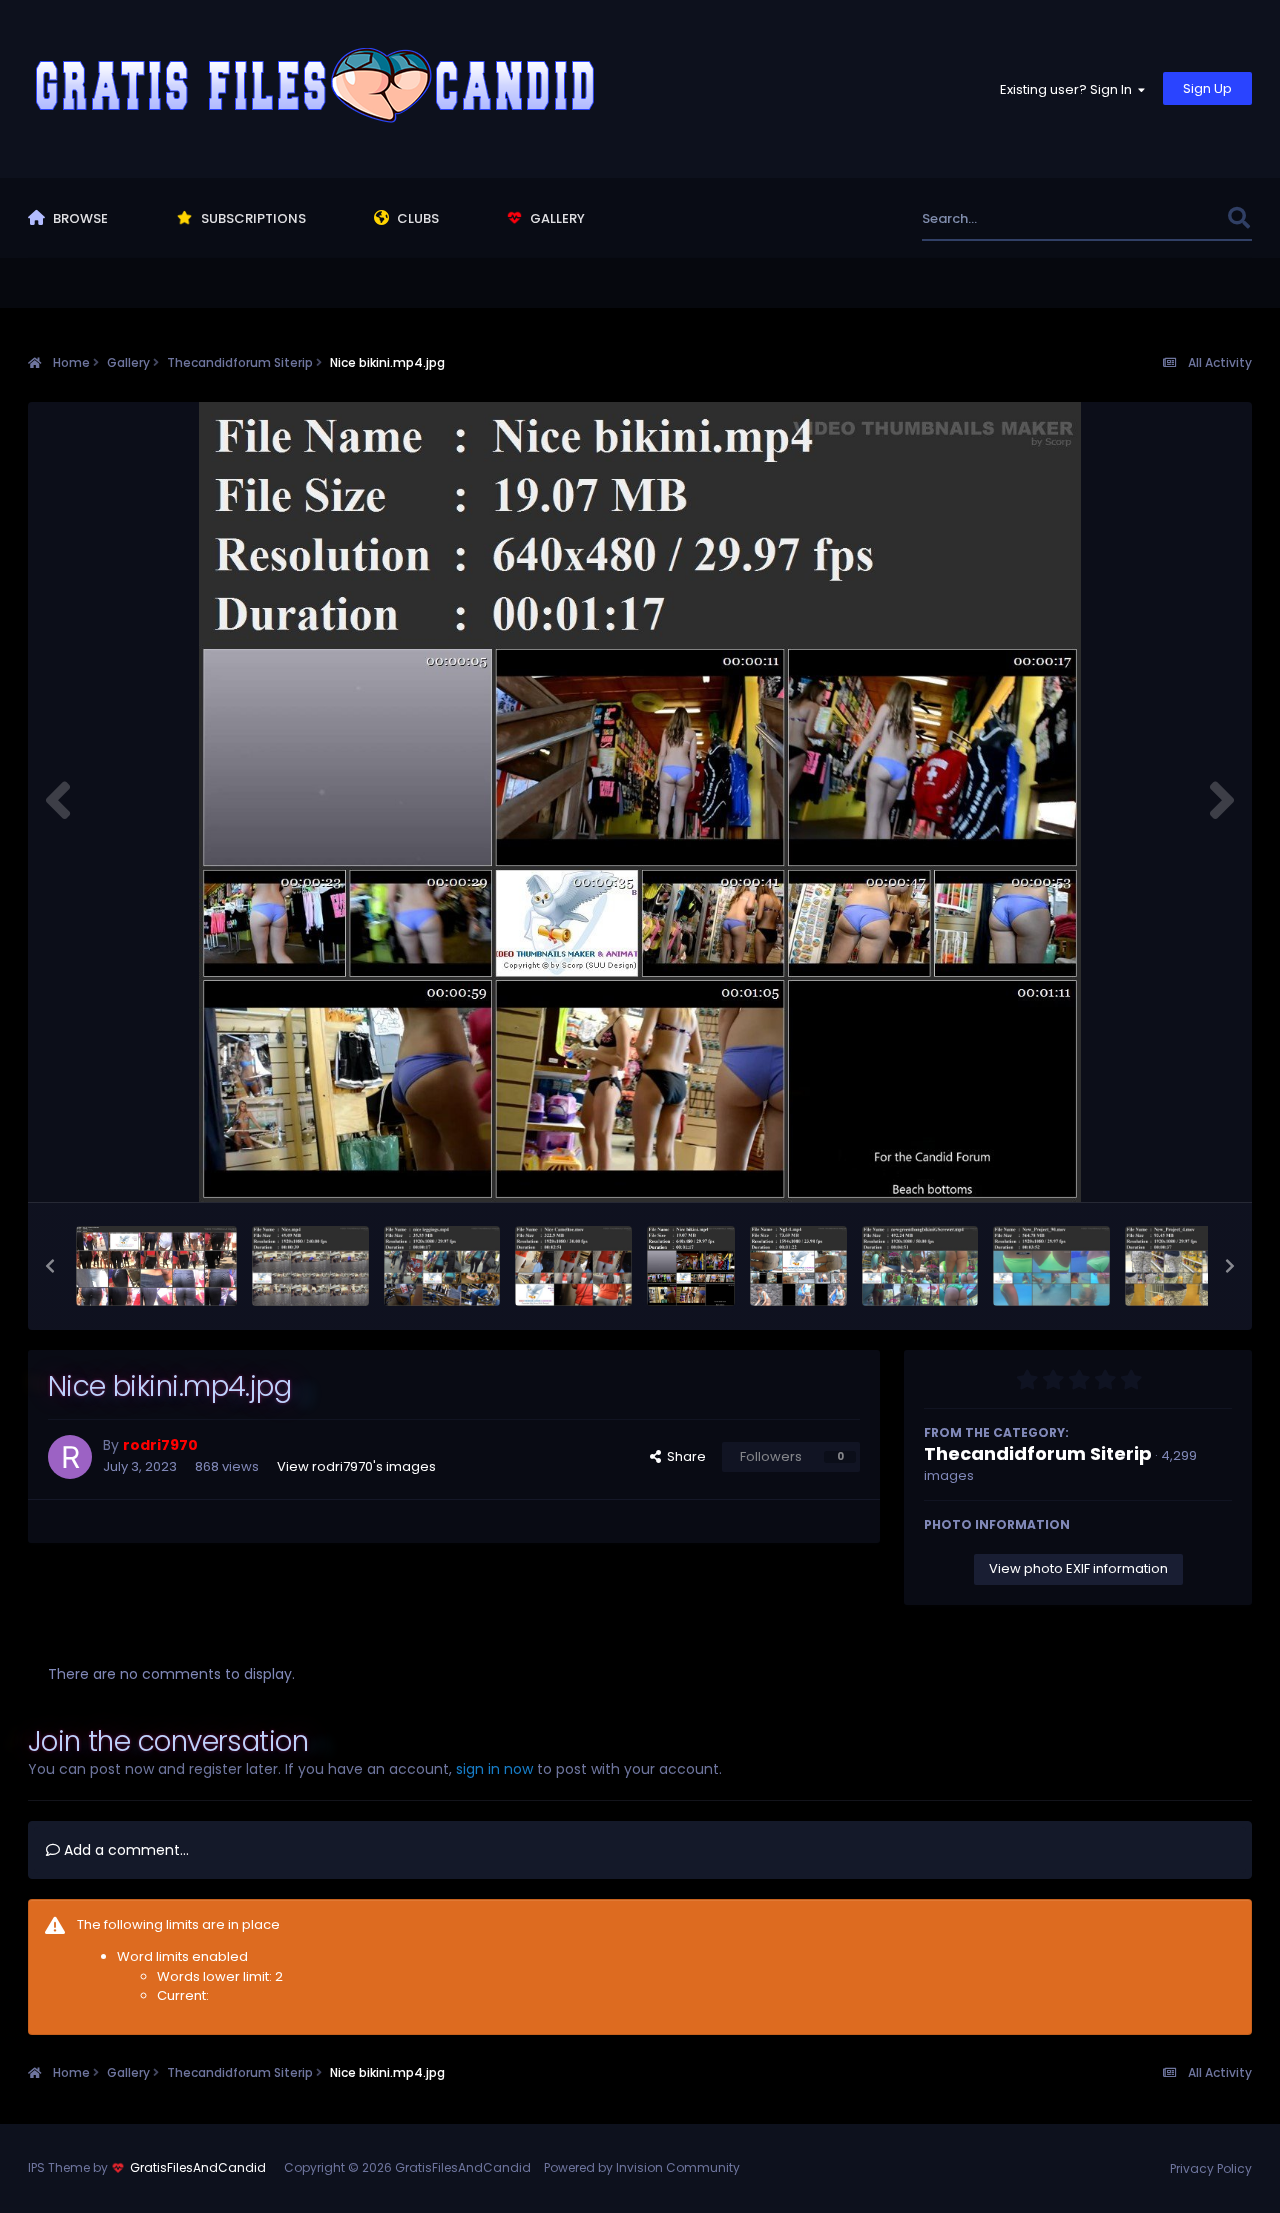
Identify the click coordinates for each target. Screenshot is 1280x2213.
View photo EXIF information (1078, 1568)
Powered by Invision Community (642, 2167)
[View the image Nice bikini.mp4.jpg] (691, 1266)
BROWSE (79, 218)
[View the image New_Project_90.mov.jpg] (1051, 1266)
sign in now (494, 1769)
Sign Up (1207, 88)
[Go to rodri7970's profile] (70, 1457)
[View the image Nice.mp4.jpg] (310, 1266)
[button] (50, 1266)
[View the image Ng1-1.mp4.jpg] (798, 1266)
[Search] (1238, 218)
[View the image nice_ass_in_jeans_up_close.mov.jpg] (157, 1266)
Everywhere (1164, 218)
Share (683, 1456)
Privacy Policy (1211, 2168)
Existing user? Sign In (1069, 89)
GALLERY (556, 218)
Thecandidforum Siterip (1038, 1453)
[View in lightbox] (640, 802)
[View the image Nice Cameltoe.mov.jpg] (573, 1266)
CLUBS (416, 218)
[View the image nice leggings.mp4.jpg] (442, 1266)
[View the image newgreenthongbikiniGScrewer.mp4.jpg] (920, 1266)
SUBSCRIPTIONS (252, 218)
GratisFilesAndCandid (198, 2167)
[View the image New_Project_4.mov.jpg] (1183, 1266)
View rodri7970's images (356, 1466)
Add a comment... (124, 1850)
